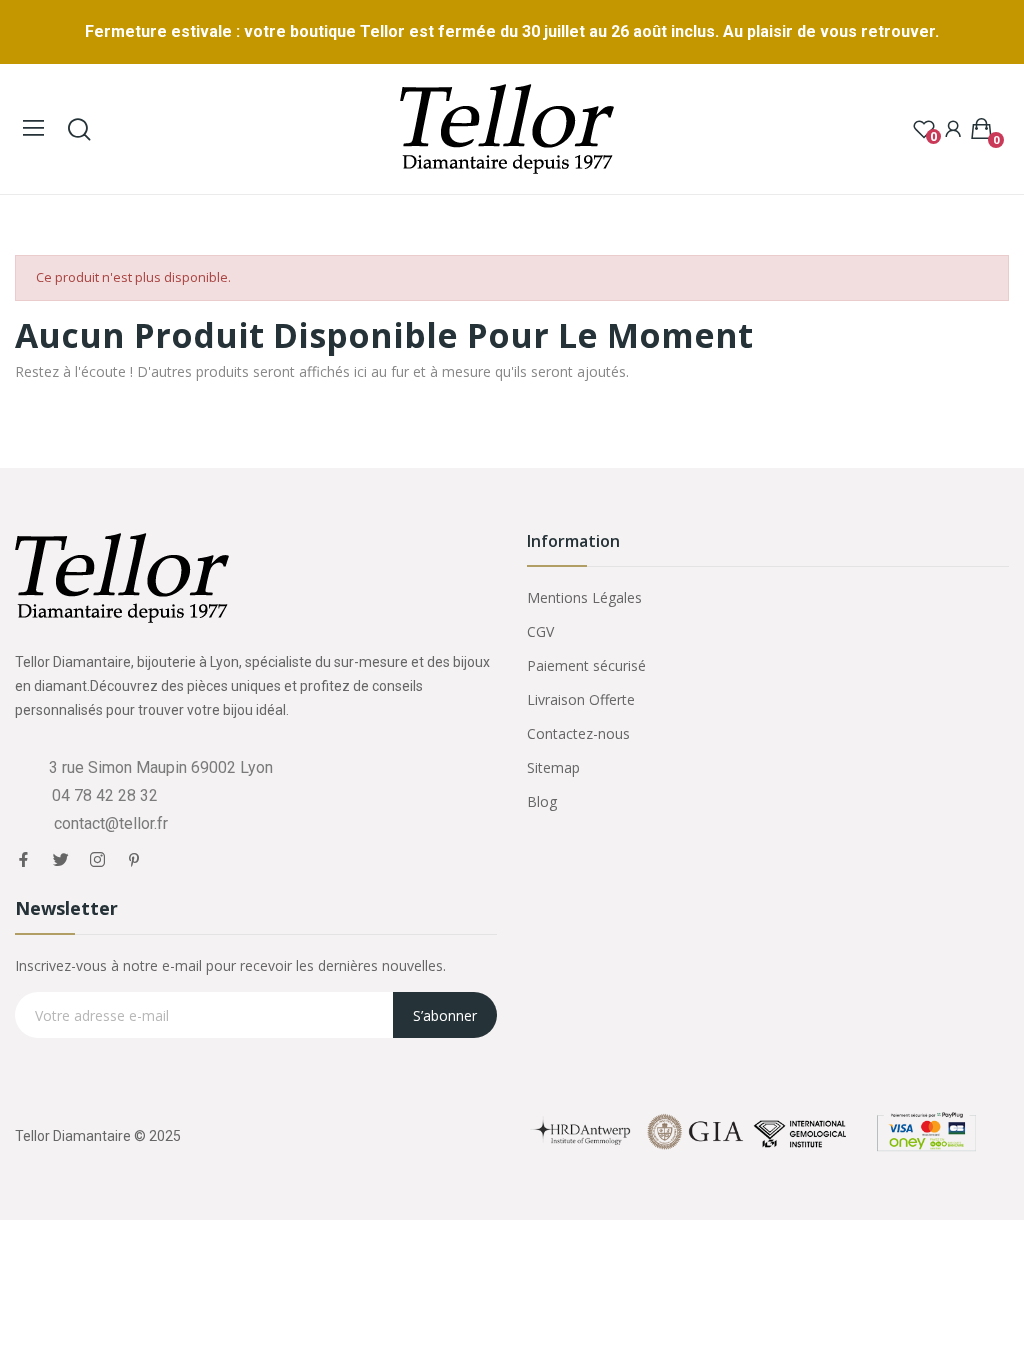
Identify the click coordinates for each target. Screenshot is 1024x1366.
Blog (542, 801)
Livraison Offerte (581, 699)
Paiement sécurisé (586, 665)
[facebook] (23, 860)
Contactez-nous (578, 733)
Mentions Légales (584, 597)
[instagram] (97, 860)
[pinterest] (134, 860)
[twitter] (60, 860)
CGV (540, 631)
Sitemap (553, 767)
